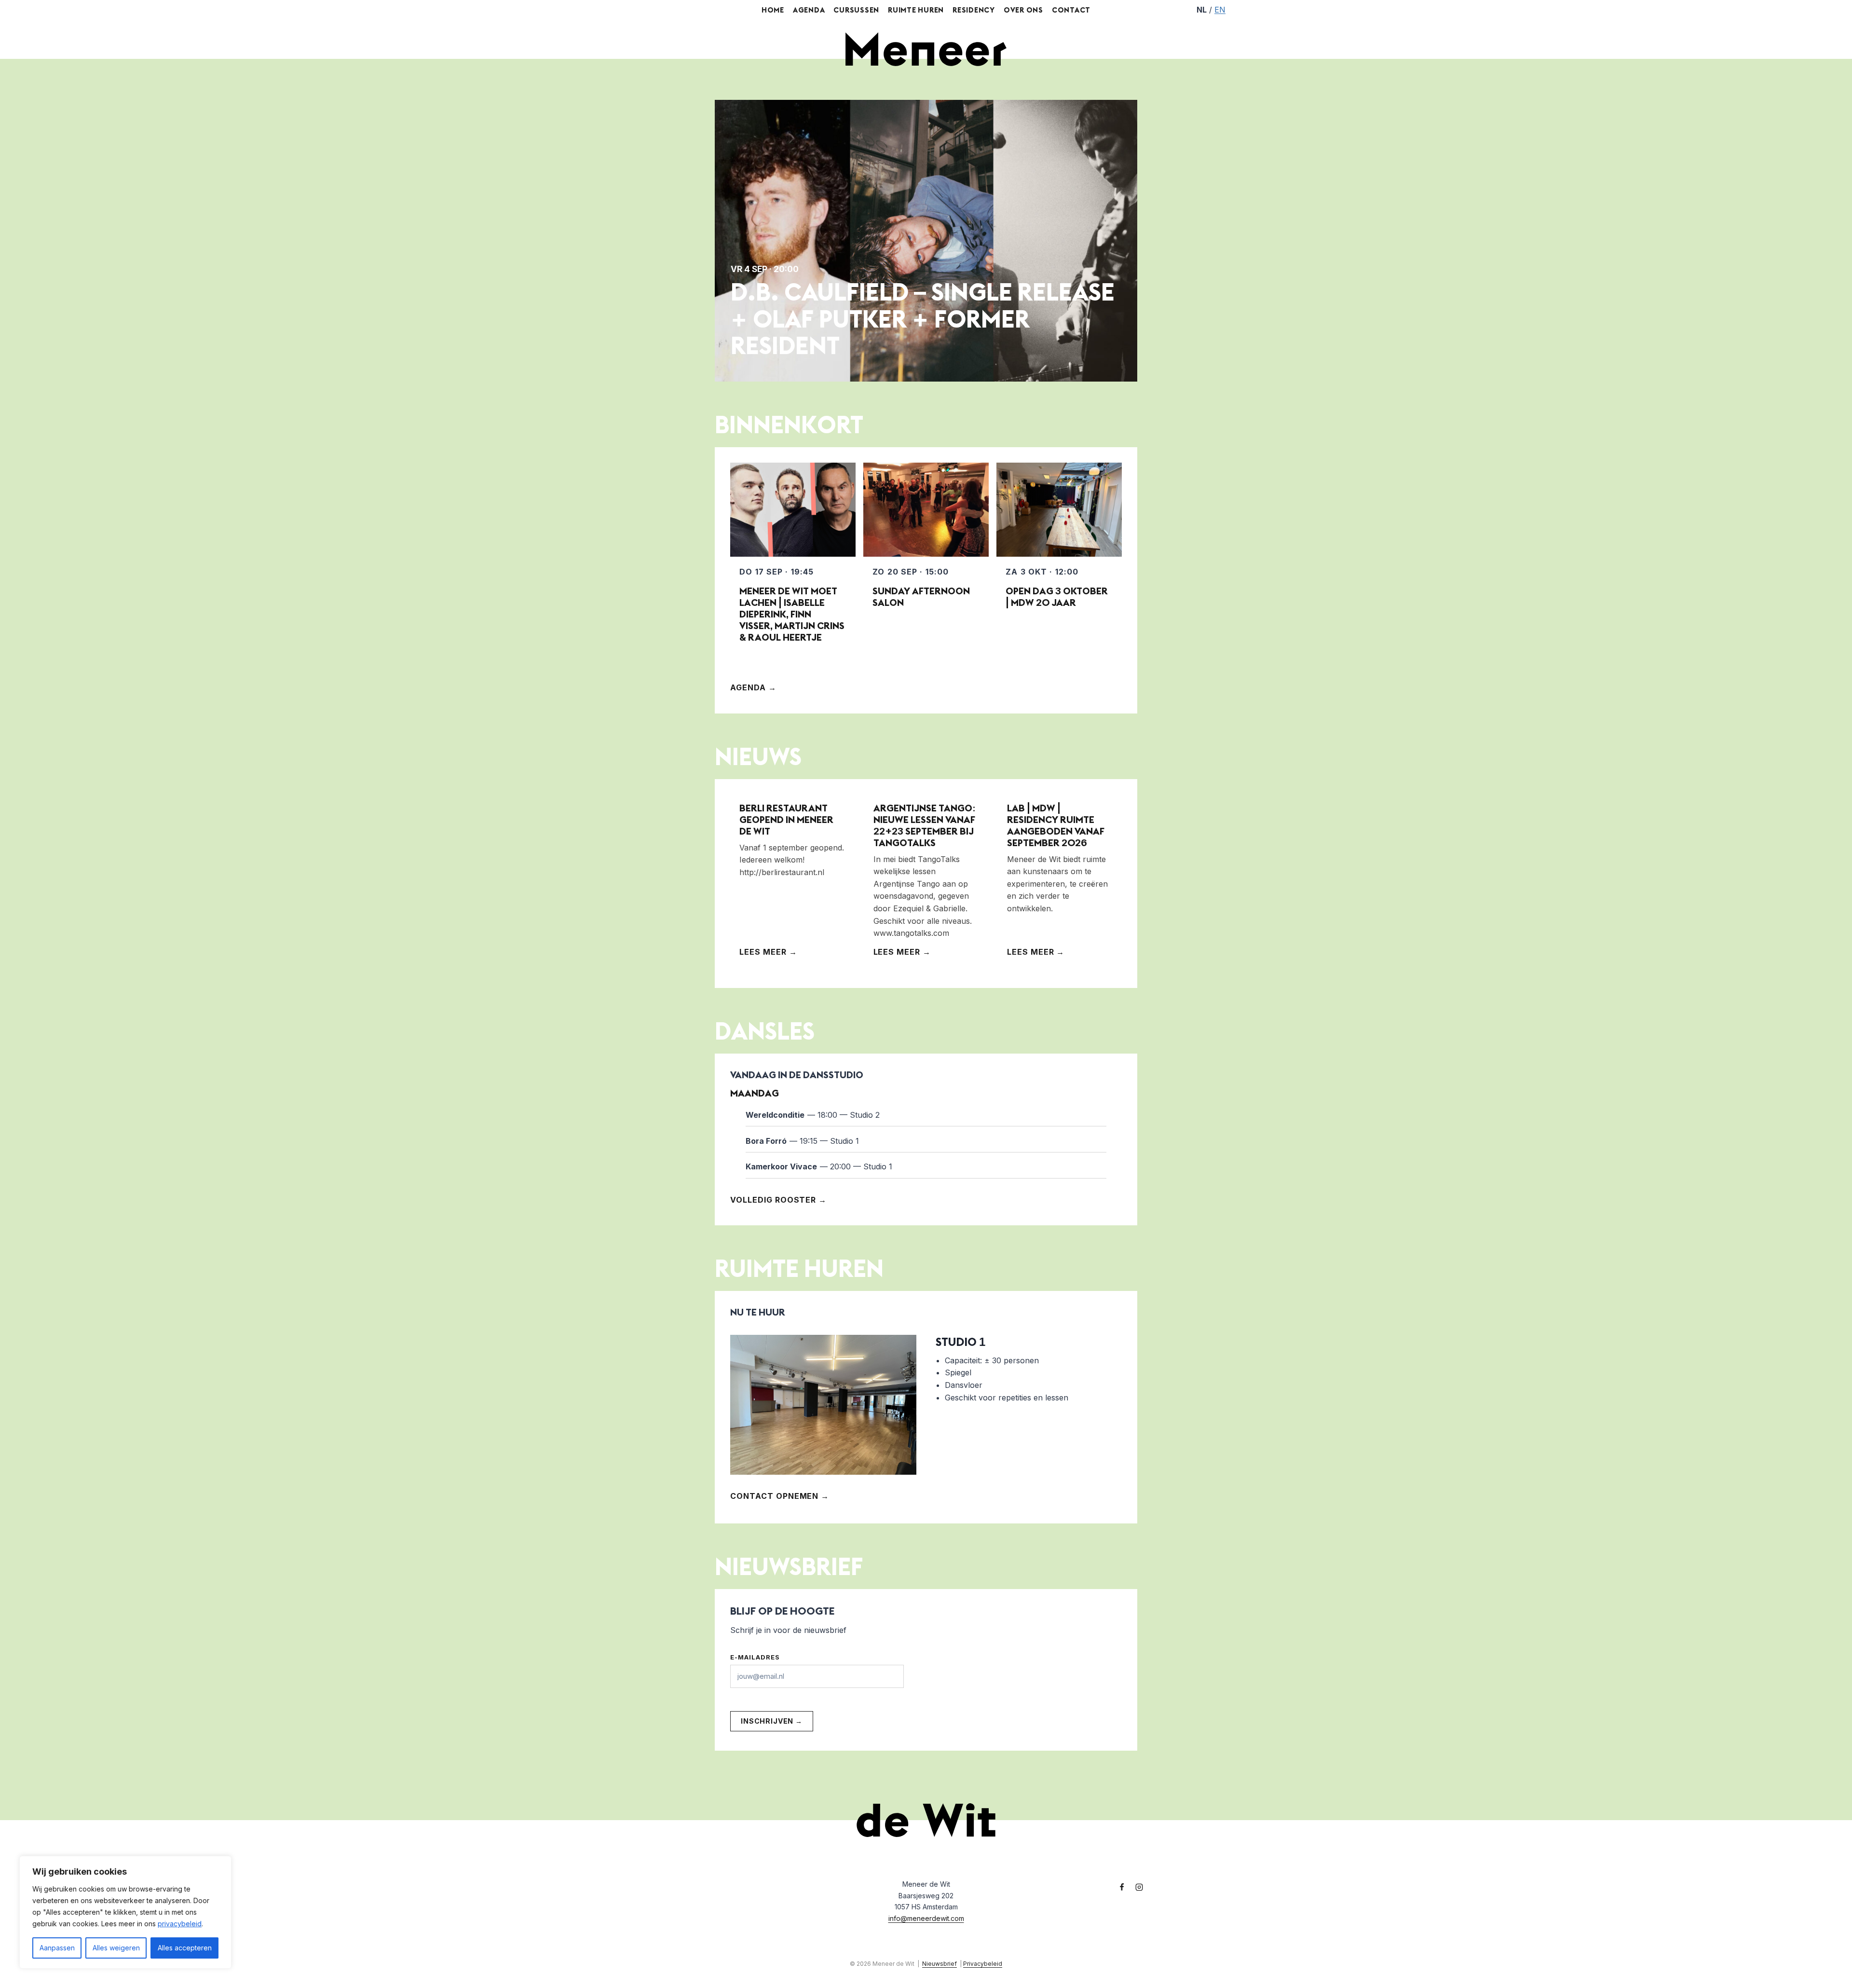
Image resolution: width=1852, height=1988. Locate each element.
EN (1220, 10)
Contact (1071, 10)
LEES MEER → (768, 952)
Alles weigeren (116, 1948)
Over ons (1023, 10)
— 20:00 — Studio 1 (819, 1166)
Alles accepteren (185, 1948)
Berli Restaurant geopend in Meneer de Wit (786, 819)
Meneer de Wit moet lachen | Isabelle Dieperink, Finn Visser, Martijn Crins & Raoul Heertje (792, 614)
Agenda (809, 10)
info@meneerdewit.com (926, 1918)
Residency (974, 10)
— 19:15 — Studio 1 (802, 1141)
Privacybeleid (983, 1964)
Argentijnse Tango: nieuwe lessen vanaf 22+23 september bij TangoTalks (925, 825)
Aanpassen (57, 1948)
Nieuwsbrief (940, 1964)
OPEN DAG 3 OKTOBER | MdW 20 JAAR (1057, 596)
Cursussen (856, 10)
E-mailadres (755, 1657)
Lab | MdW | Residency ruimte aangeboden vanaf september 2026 (1056, 825)
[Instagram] (1139, 1887)
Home (773, 10)
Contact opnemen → (780, 1496)
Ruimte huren (916, 10)
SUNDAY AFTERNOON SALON (921, 596)
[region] (125, 1912)
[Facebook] (1122, 1887)
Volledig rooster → (778, 1200)
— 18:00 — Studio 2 (813, 1115)
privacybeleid (180, 1924)
